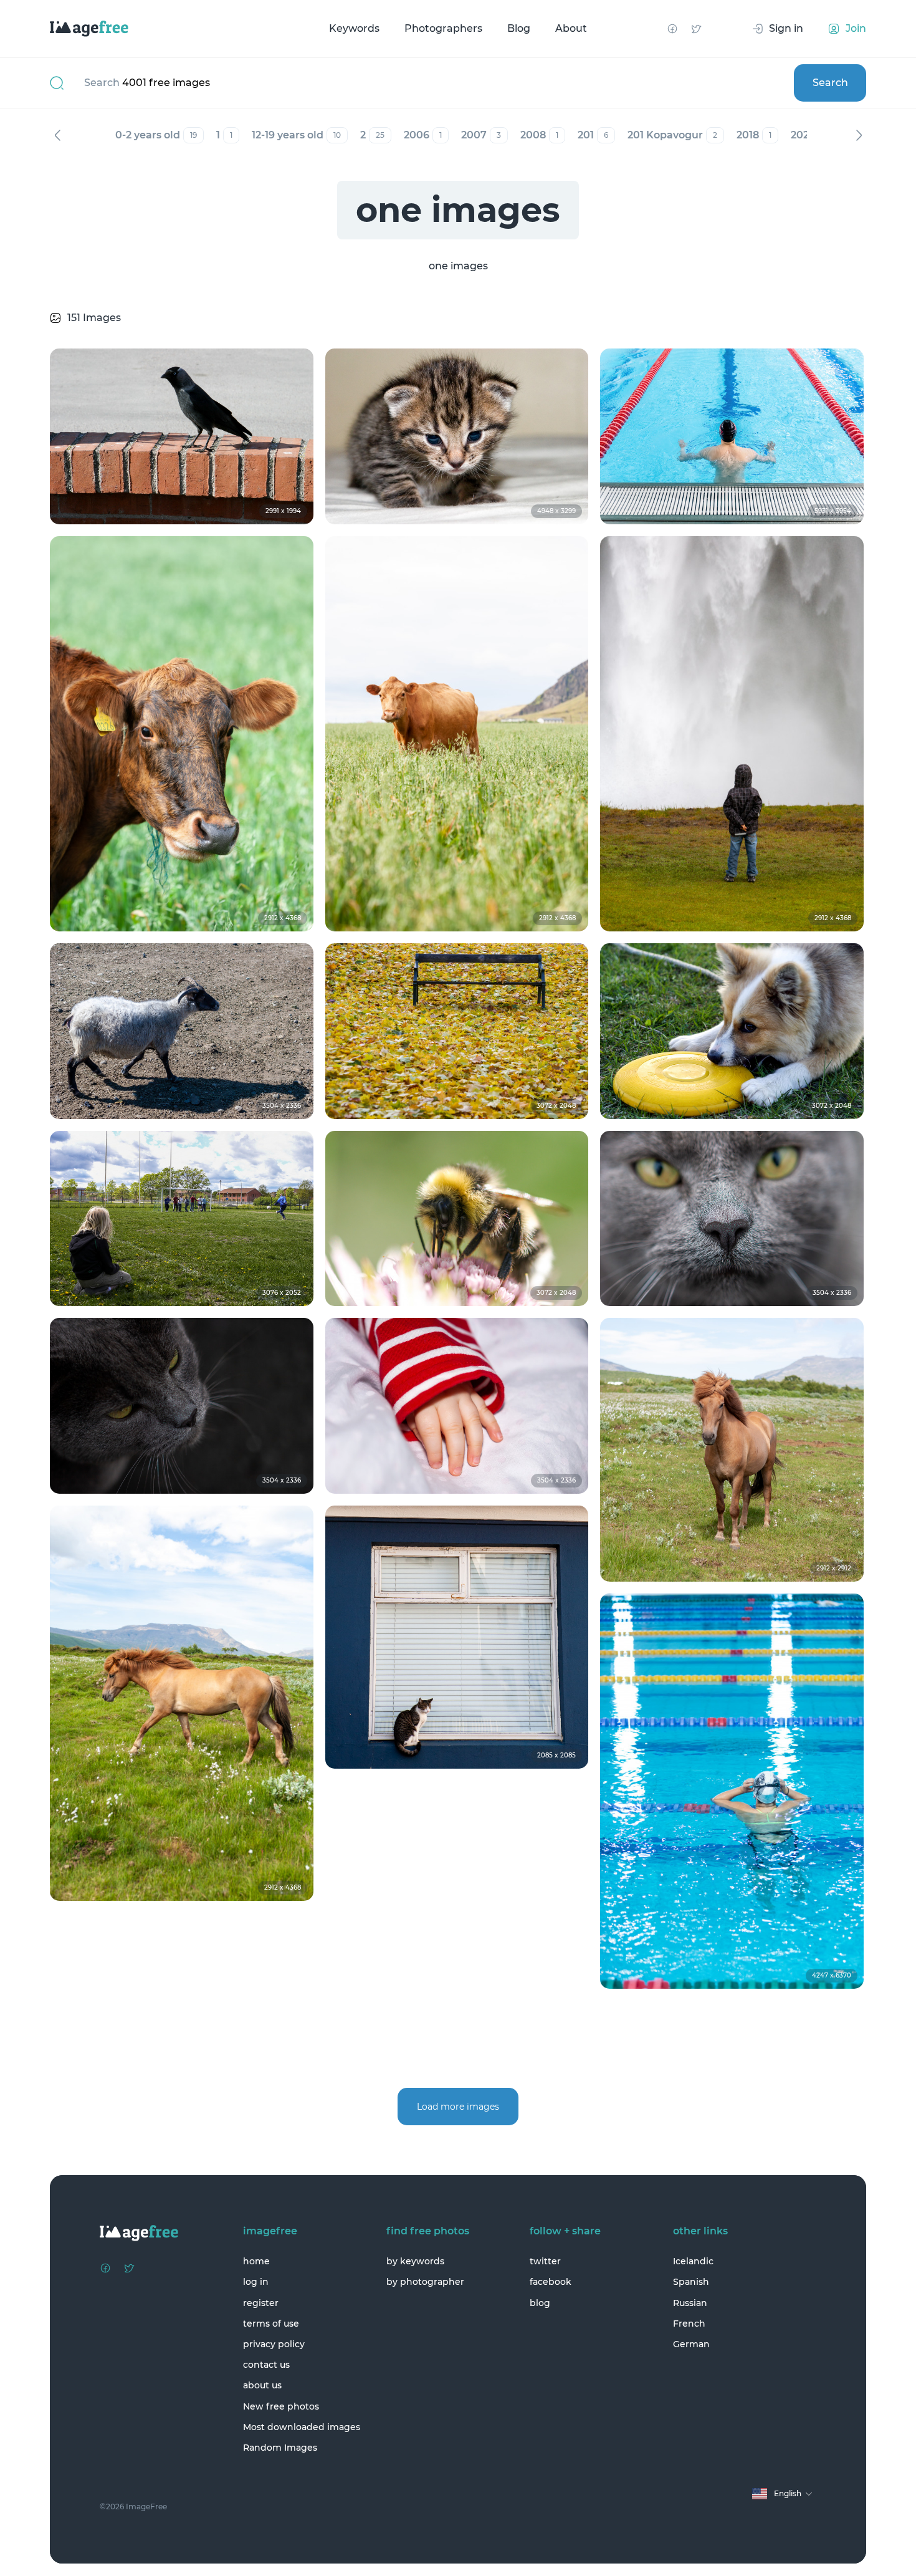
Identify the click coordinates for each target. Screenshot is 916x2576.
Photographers (443, 28)
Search (830, 83)
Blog (519, 28)
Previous (57, 135)
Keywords (354, 28)
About (571, 28)
